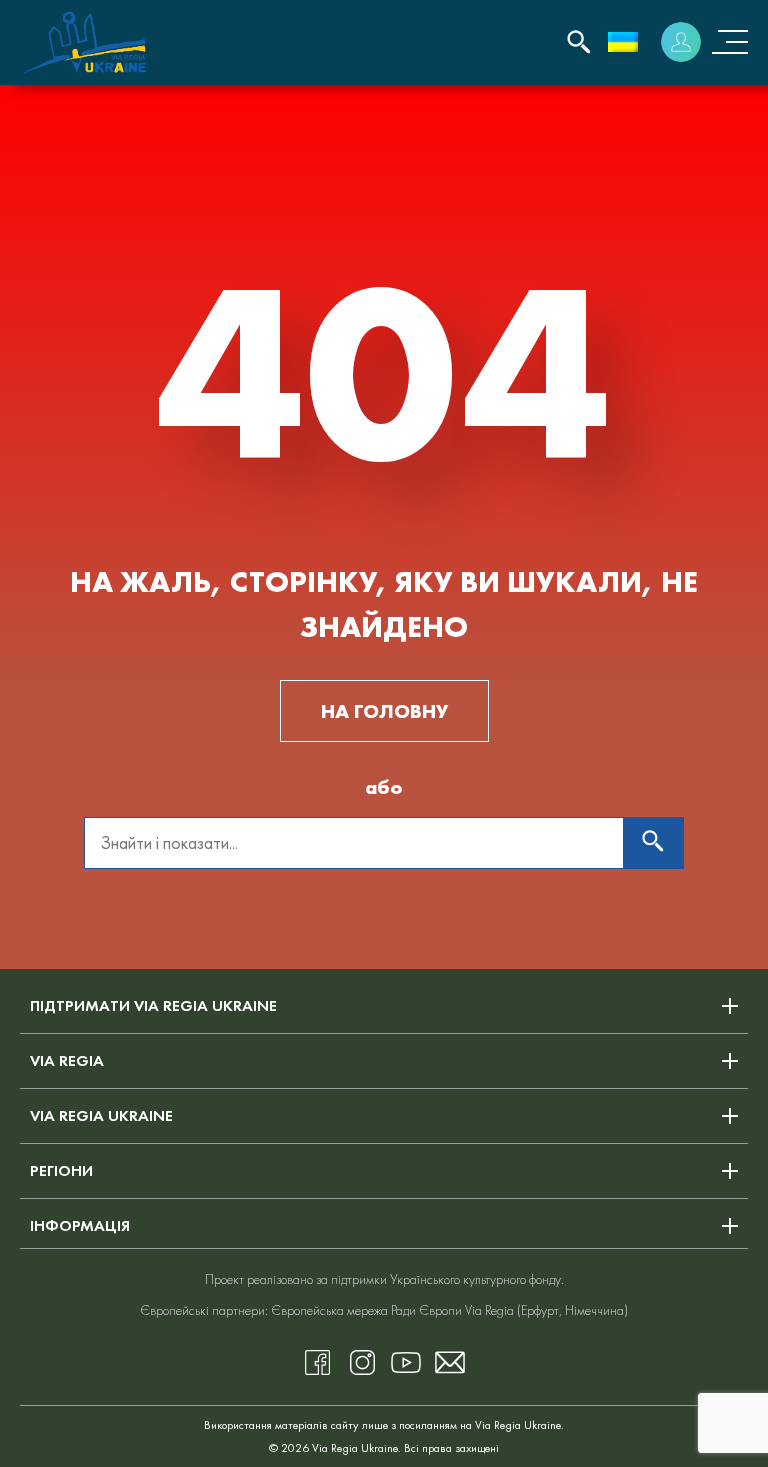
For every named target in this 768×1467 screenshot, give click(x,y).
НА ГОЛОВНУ (384, 711)
